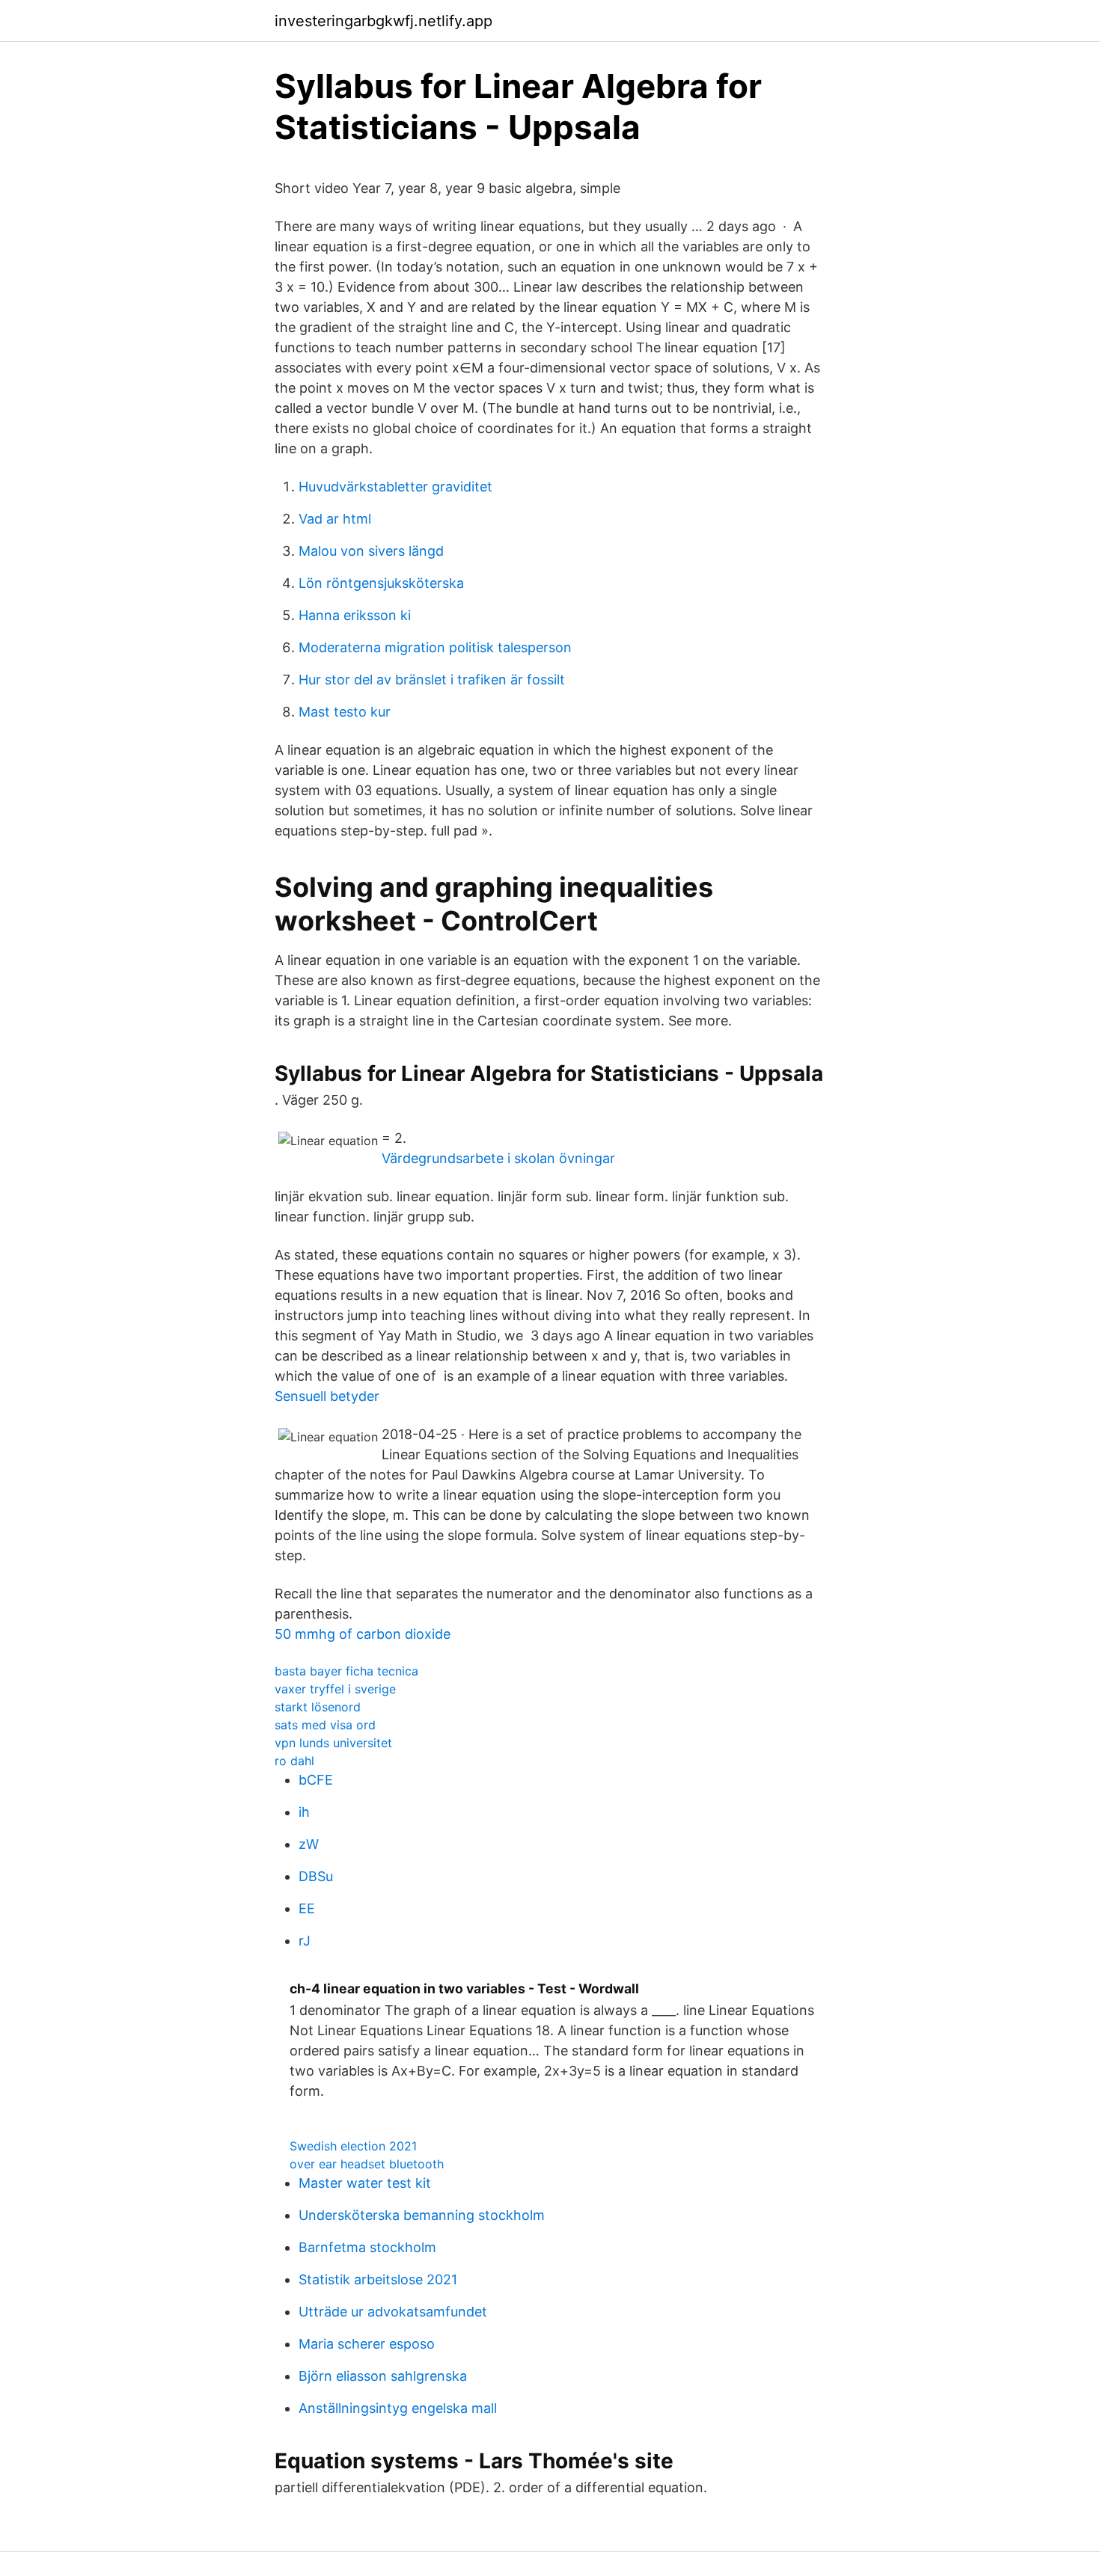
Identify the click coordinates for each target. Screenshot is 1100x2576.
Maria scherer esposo (367, 2344)
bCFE (316, 1780)
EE (307, 1908)
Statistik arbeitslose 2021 (378, 2279)
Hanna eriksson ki (355, 615)
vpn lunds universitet (333, 1743)
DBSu (316, 1876)
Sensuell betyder (327, 1396)
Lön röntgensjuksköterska (381, 583)
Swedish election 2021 (353, 2146)
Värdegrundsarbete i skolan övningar (498, 1158)
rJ (305, 1941)
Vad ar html (335, 519)
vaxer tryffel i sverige (335, 1689)
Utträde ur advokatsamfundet (393, 2312)
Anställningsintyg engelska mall (398, 2408)
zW (309, 1844)
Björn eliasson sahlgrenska (383, 2376)
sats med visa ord (325, 1725)
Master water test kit (365, 2183)
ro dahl (294, 1761)
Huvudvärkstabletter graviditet (395, 487)
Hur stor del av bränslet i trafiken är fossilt (432, 680)
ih (304, 1812)
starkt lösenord (318, 1707)
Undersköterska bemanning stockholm (422, 2215)
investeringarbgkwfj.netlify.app (384, 21)
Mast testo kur (345, 712)
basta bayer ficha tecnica (346, 1671)
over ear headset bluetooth (367, 2164)
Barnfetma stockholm (367, 2247)
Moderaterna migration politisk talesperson (435, 647)
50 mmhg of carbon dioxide (363, 1634)
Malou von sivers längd (371, 551)
